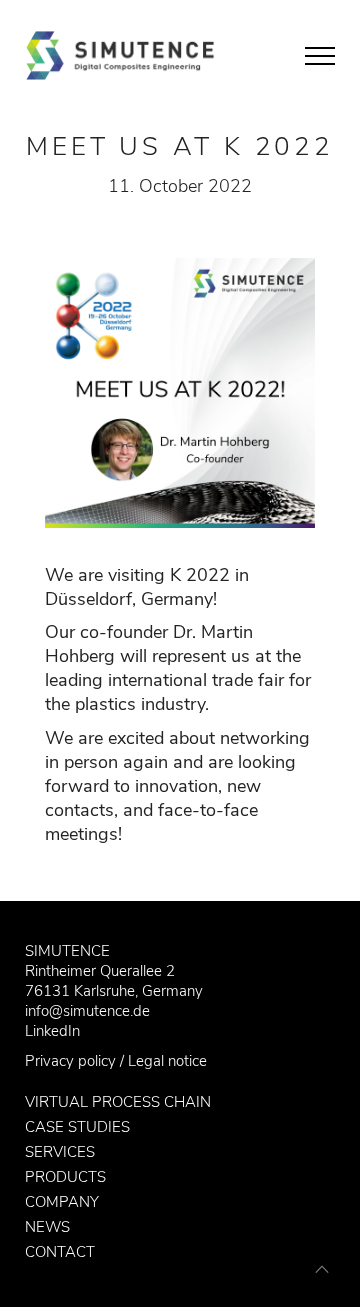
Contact (60, 1252)
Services (60, 1152)
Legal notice (167, 1061)
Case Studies (77, 1127)
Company (62, 1202)
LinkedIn (52, 1031)
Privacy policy (70, 1061)
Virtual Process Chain (118, 1102)
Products (65, 1177)
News (47, 1227)
